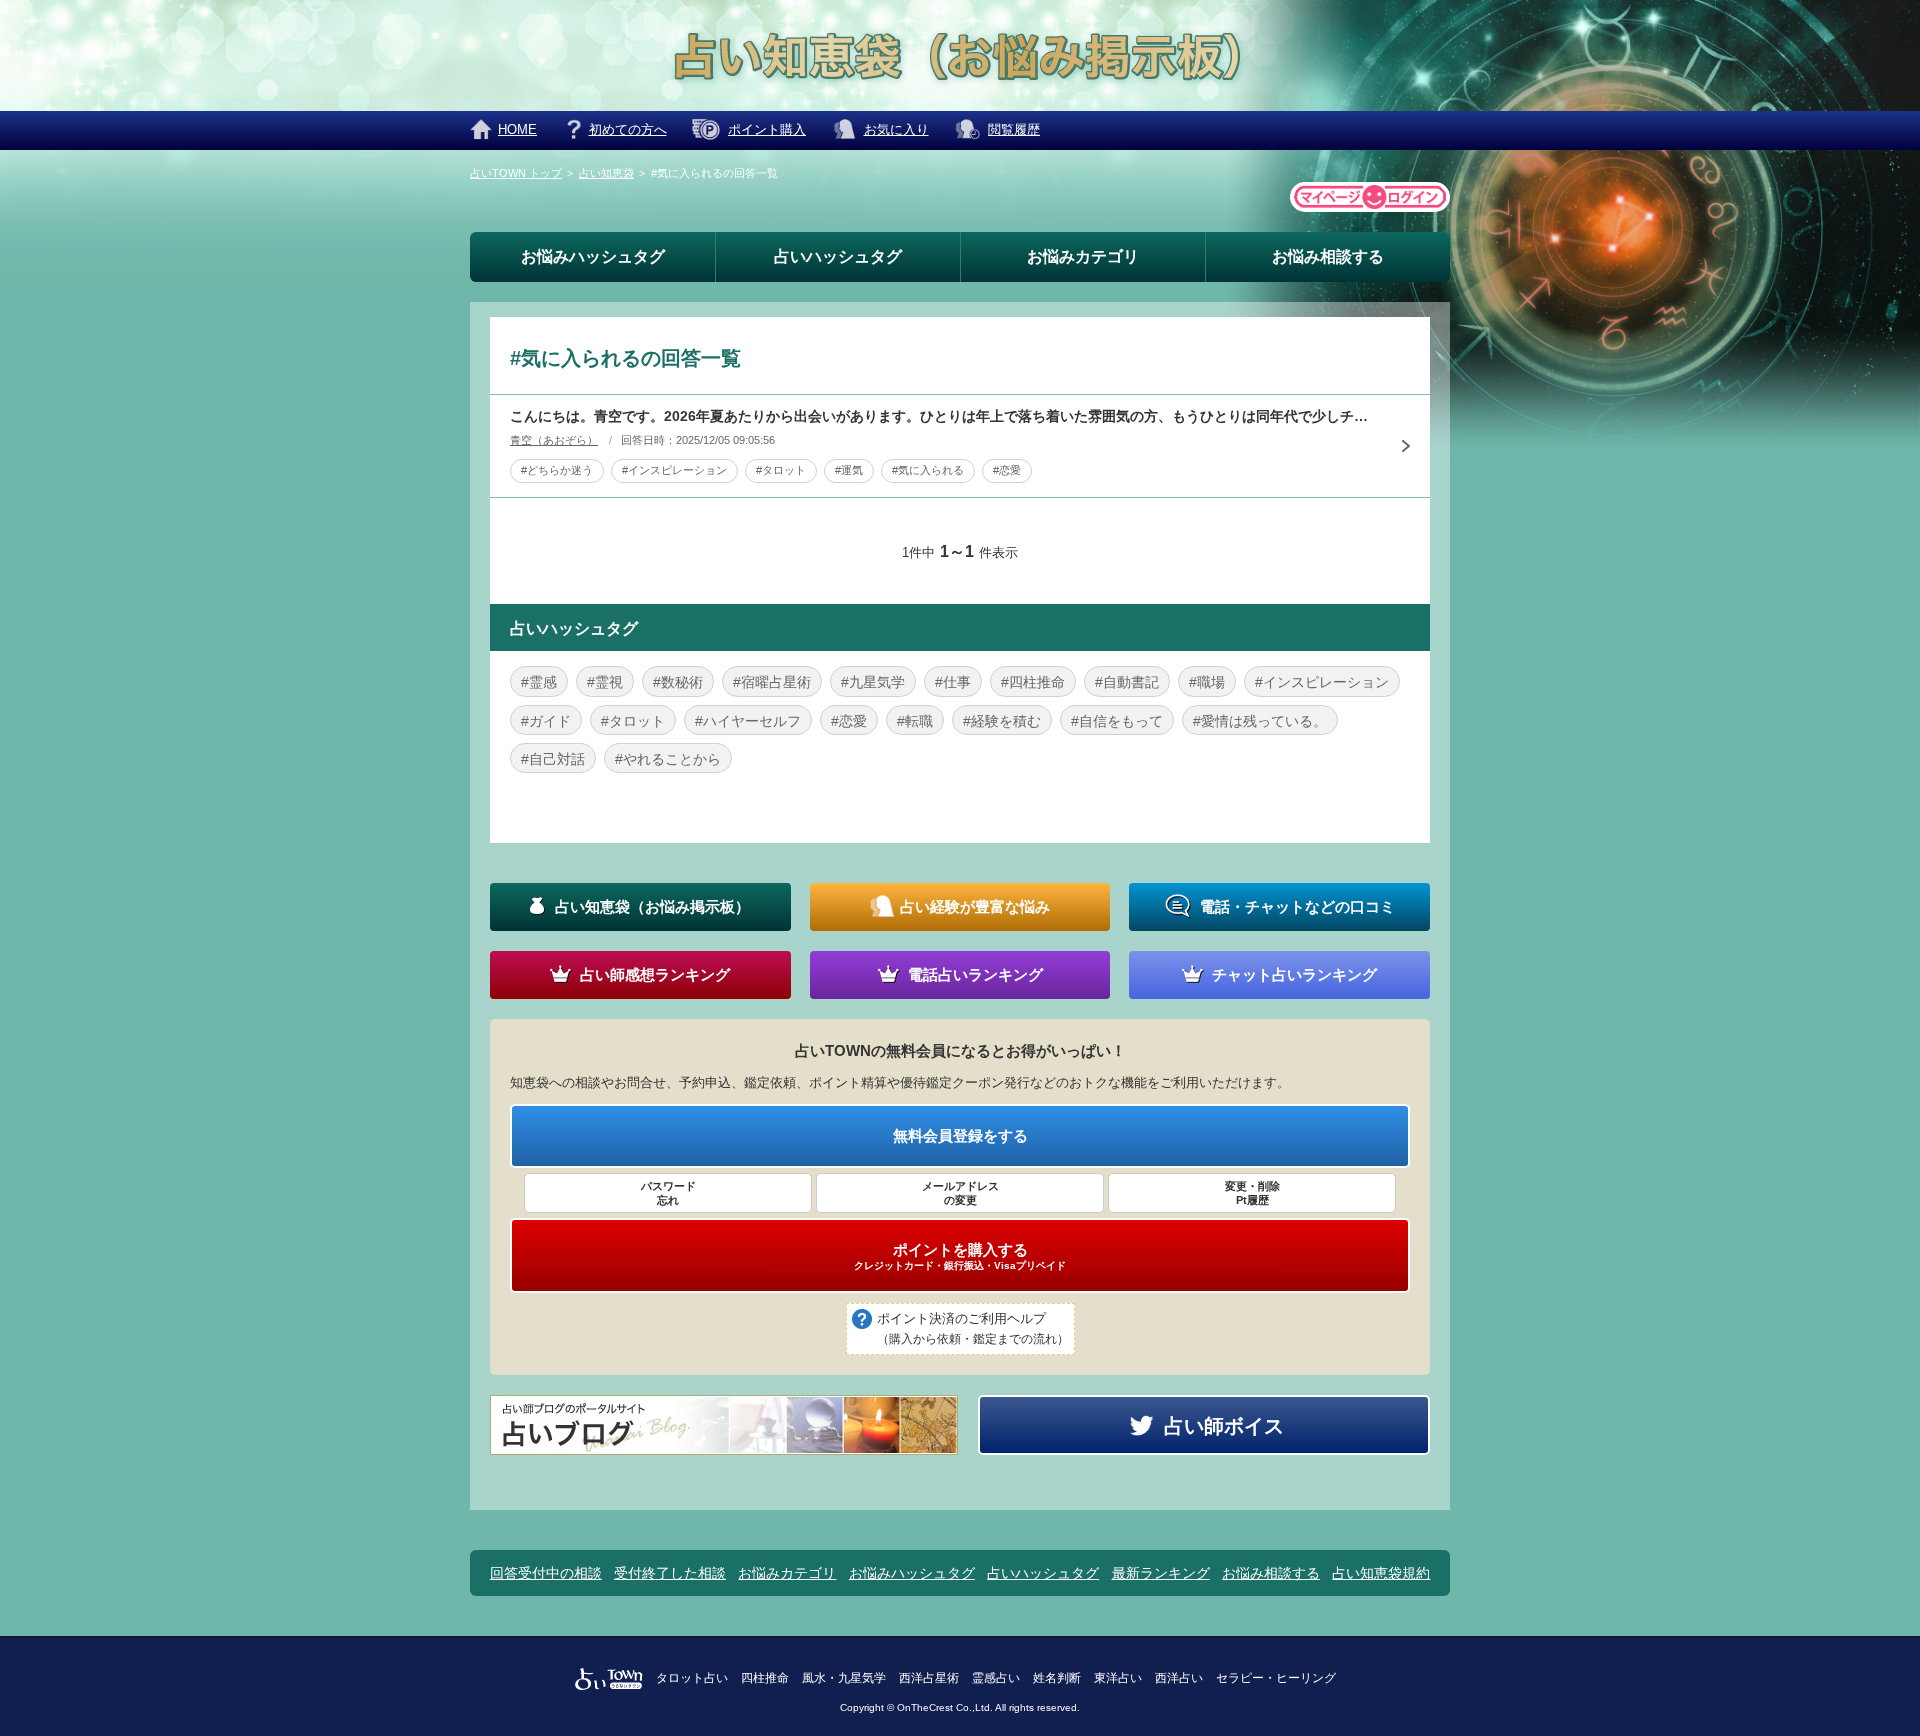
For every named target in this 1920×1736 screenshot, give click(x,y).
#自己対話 (553, 759)
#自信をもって (1117, 721)
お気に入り (896, 129)
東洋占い (1118, 1678)
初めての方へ (628, 129)
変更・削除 (1252, 1193)
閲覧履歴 (1014, 129)
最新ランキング (1161, 1573)
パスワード (668, 1193)
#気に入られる (928, 470)
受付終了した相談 (670, 1573)
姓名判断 (1057, 1678)
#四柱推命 (1033, 682)
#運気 (849, 470)
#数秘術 (678, 682)
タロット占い (692, 1678)
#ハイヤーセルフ (748, 721)
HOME (517, 129)
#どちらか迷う (557, 470)
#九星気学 (873, 682)
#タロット (781, 470)
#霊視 (605, 682)
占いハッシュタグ (838, 256)
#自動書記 (1127, 682)
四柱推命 (765, 1678)
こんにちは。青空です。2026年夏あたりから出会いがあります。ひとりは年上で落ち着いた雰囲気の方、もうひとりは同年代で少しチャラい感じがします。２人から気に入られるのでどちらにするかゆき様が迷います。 (945, 416)
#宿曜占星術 (772, 682)
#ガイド (546, 721)
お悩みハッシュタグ (593, 256)
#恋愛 (1007, 470)
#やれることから (668, 759)
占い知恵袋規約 (1381, 1573)
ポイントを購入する (960, 1256)
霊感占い (996, 1678)
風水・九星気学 (844, 1678)
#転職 (915, 721)
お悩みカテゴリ (1083, 256)
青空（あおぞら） (554, 440)
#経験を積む (1002, 721)
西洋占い (1179, 1678)
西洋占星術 (929, 1678)
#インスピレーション (674, 470)
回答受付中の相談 (546, 1573)
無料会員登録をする (960, 1135)
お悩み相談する (1328, 256)
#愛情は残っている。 (1260, 721)
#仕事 (953, 682)
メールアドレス (960, 1193)
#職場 (1207, 682)
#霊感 (539, 682)
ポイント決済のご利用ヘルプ (973, 1328)
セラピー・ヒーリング (1276, 1678)
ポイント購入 (767, 129)
